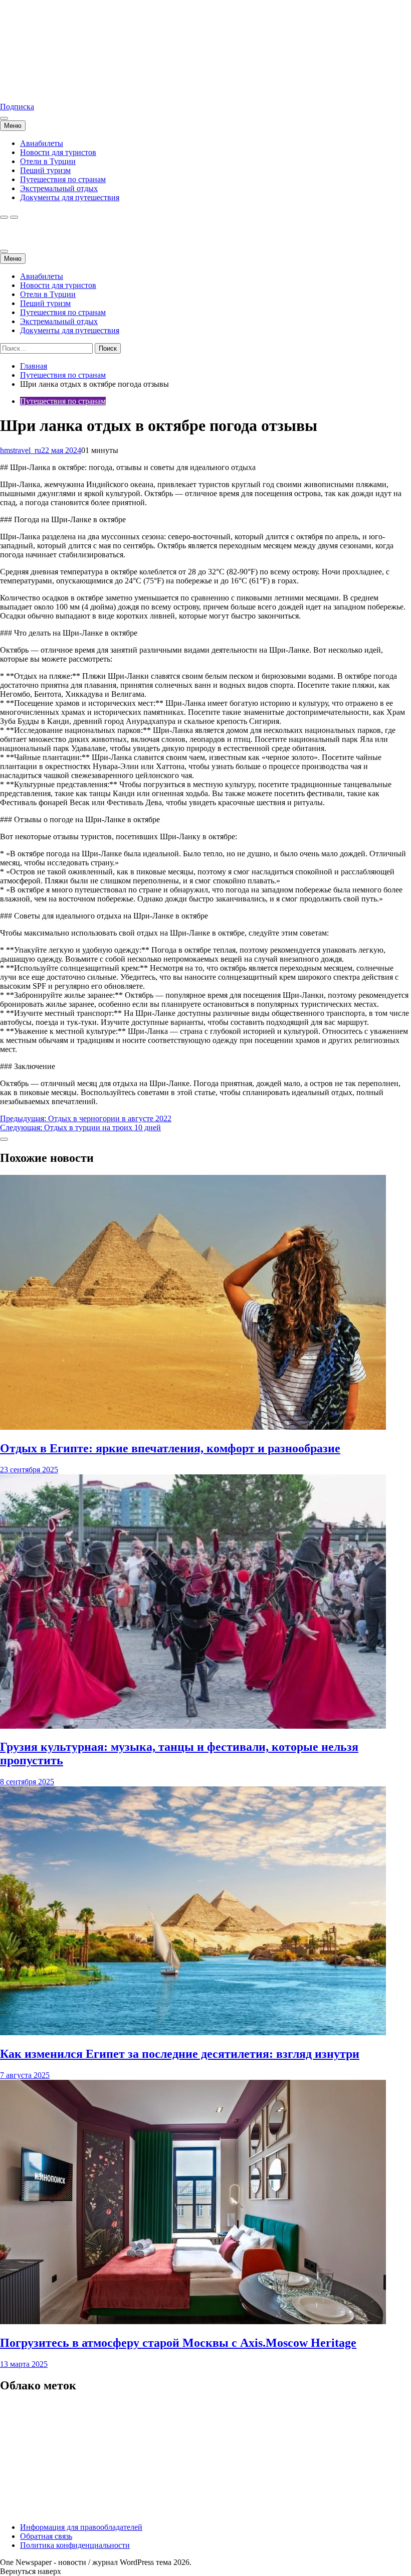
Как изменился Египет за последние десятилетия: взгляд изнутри (180, 2054)
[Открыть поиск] (4, 217)
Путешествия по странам (63, 179)
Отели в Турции (48, 161)
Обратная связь (46, 2536)
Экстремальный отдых (59, 188)
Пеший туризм (45, 170)
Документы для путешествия (70, 197)
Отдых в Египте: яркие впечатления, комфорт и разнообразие (170, 1448)
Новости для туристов (58, 152)
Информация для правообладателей (81, 2527)
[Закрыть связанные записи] (4, 1139)
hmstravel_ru (21, 450)
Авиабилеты (42, 143)
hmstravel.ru (20, 90)
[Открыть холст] (4, 118)
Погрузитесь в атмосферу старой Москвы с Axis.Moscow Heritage (178, 2343)
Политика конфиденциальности (75, 2545)
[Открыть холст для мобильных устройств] (4, 251)
